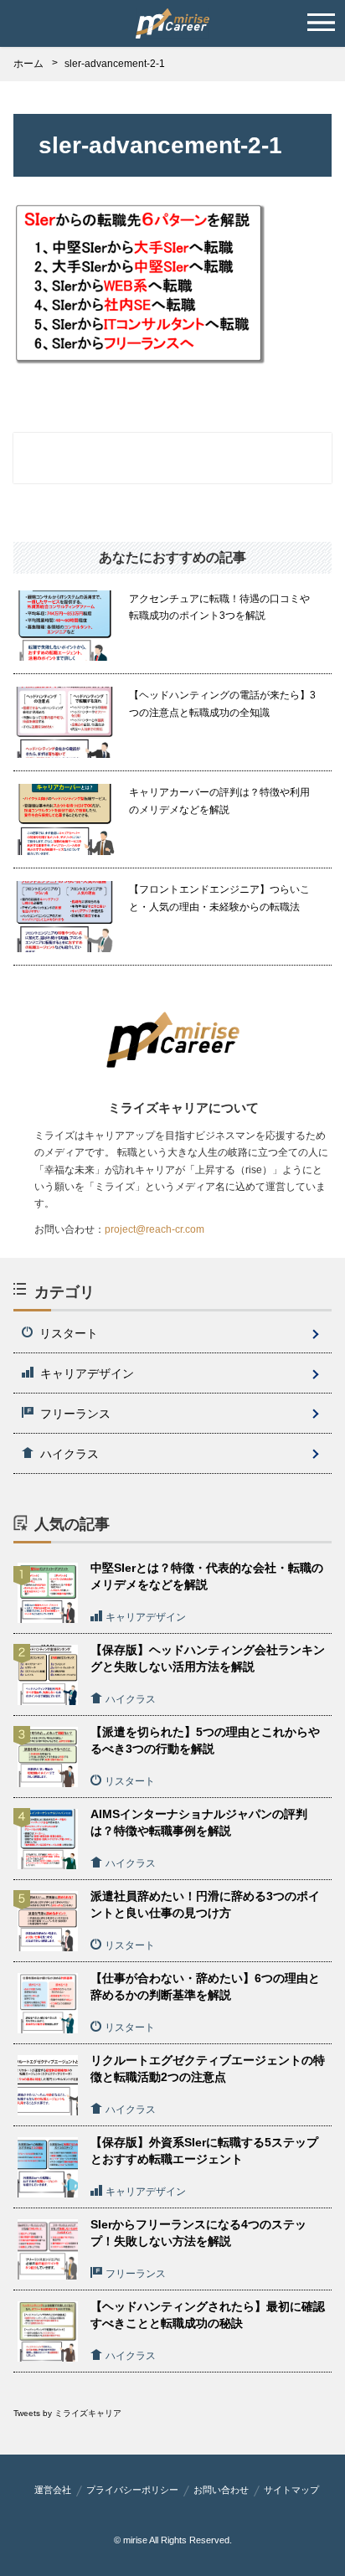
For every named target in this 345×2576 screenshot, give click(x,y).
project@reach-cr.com (154, 1229)
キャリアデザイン (87, 1373)
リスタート (69, 1333)
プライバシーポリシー (132, 2490)
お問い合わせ (221, 2490)
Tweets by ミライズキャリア (67, 2413)
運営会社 (53, 2490)
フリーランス (75, 1414)
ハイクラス (70, 1454)
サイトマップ (291, 2490)
